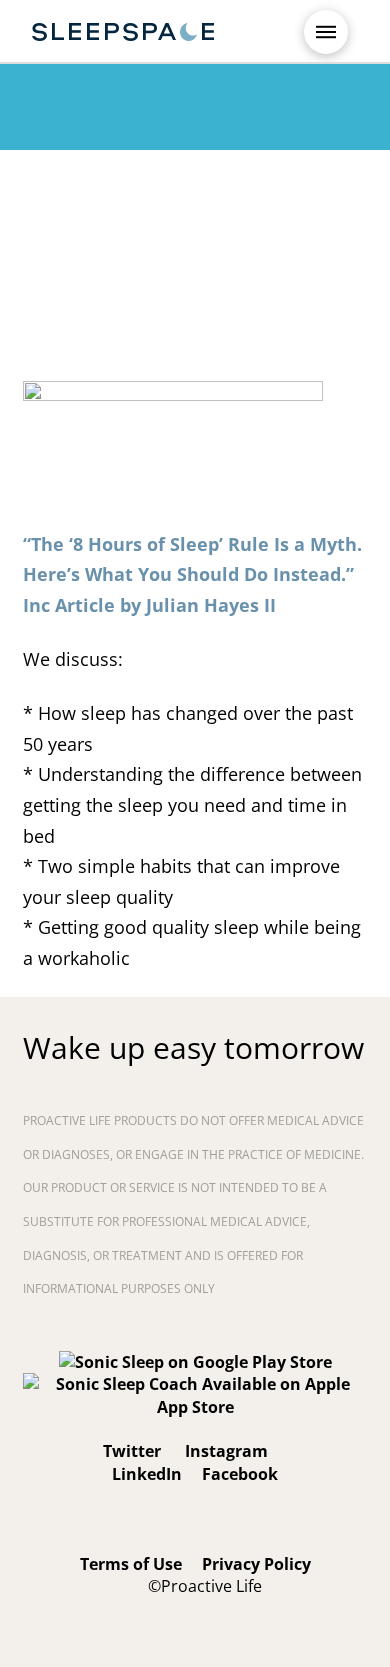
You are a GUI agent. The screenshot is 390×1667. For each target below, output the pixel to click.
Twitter (132, 1451)
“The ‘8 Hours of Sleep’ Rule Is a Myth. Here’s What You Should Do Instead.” (192, 574)
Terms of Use (131, 1564)
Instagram (224, 1451)
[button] (326, 32)
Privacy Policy (256, 1564)
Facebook (240, 1474)
